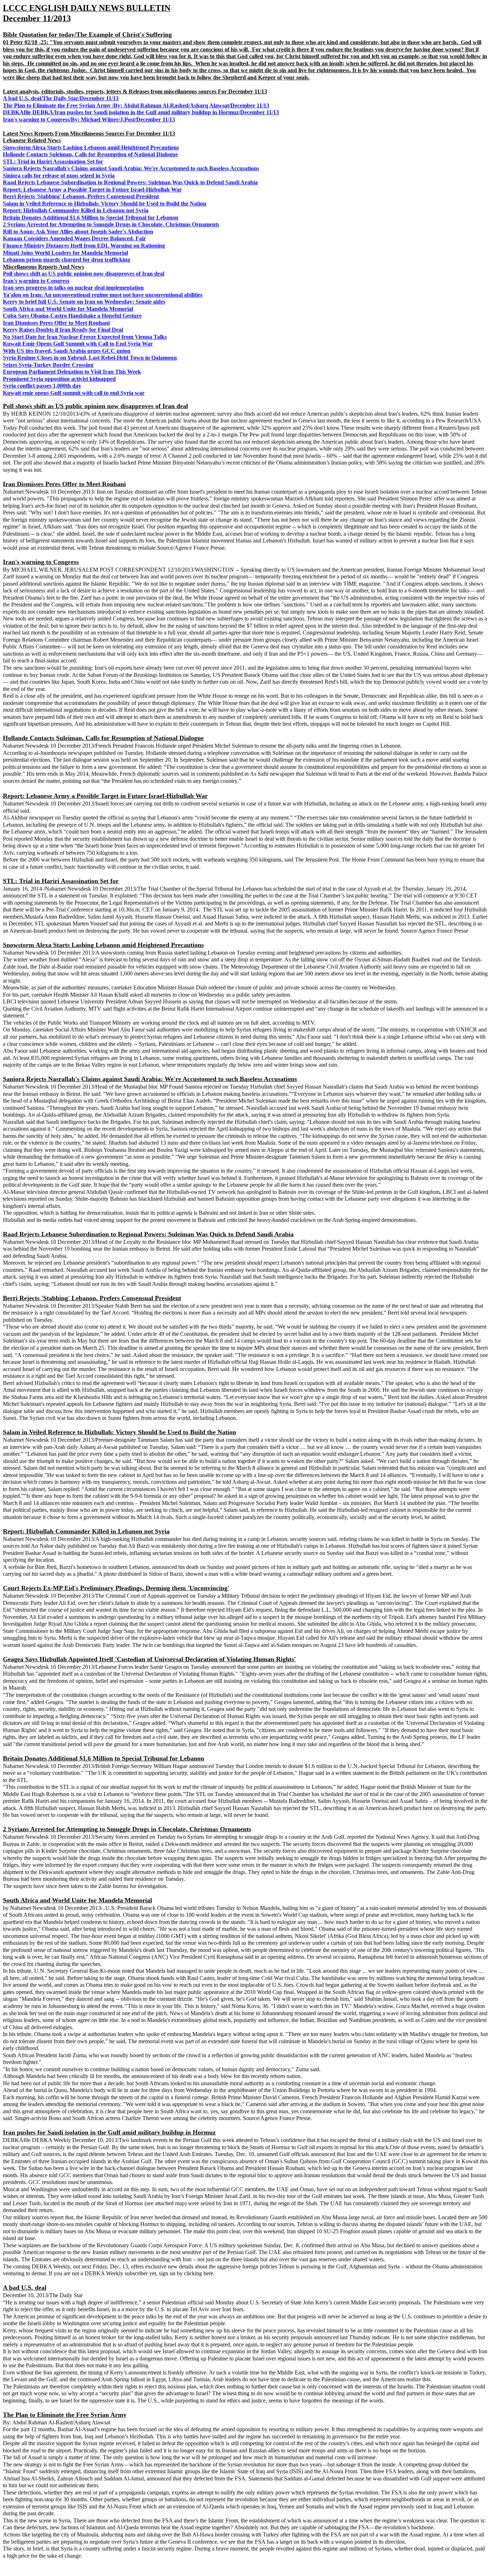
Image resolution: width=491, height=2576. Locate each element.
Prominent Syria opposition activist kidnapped (59, 379)
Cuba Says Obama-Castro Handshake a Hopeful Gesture (72, 316)
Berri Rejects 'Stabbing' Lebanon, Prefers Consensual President (81, 196)
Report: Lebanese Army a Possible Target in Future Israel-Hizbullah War (92, 190)
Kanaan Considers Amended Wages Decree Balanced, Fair (74, 238)
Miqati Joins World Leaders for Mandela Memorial (65, 253)
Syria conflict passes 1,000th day (42, 386)
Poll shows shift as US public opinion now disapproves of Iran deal (84, 274)
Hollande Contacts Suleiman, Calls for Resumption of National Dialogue (90, 154)
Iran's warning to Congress (36, 281)
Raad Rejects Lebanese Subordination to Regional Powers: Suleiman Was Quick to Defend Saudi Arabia (130, 182)
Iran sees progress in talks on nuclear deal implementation (73, 288)
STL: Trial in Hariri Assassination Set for (53, 161)
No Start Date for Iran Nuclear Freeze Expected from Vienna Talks (85, 337)
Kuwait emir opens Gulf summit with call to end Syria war (74, 393)
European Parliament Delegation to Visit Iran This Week (72, 372)
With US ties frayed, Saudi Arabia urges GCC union (67, 351)
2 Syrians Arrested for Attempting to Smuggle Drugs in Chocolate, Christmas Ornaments (111, 224)
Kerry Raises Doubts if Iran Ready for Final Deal (63, 330)
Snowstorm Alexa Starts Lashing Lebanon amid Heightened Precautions (91, 147)
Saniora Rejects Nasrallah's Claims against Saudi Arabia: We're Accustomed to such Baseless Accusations (131, 168)
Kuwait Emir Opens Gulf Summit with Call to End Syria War (78, 344)
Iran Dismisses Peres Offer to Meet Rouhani (56, 323)
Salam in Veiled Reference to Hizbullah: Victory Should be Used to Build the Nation (105, 204)
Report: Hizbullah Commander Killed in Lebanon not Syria (76, 210)
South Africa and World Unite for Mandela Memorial (68, 309)
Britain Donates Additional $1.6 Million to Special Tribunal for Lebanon (91, 218)
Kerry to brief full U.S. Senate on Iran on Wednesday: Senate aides (84, 302)
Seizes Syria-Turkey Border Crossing (48, 365)
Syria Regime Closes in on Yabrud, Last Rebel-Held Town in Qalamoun (90, 358)
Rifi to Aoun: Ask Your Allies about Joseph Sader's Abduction (78, 232)
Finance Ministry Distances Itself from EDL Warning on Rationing (84, 246)
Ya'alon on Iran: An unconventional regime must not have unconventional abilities (103, 295)
